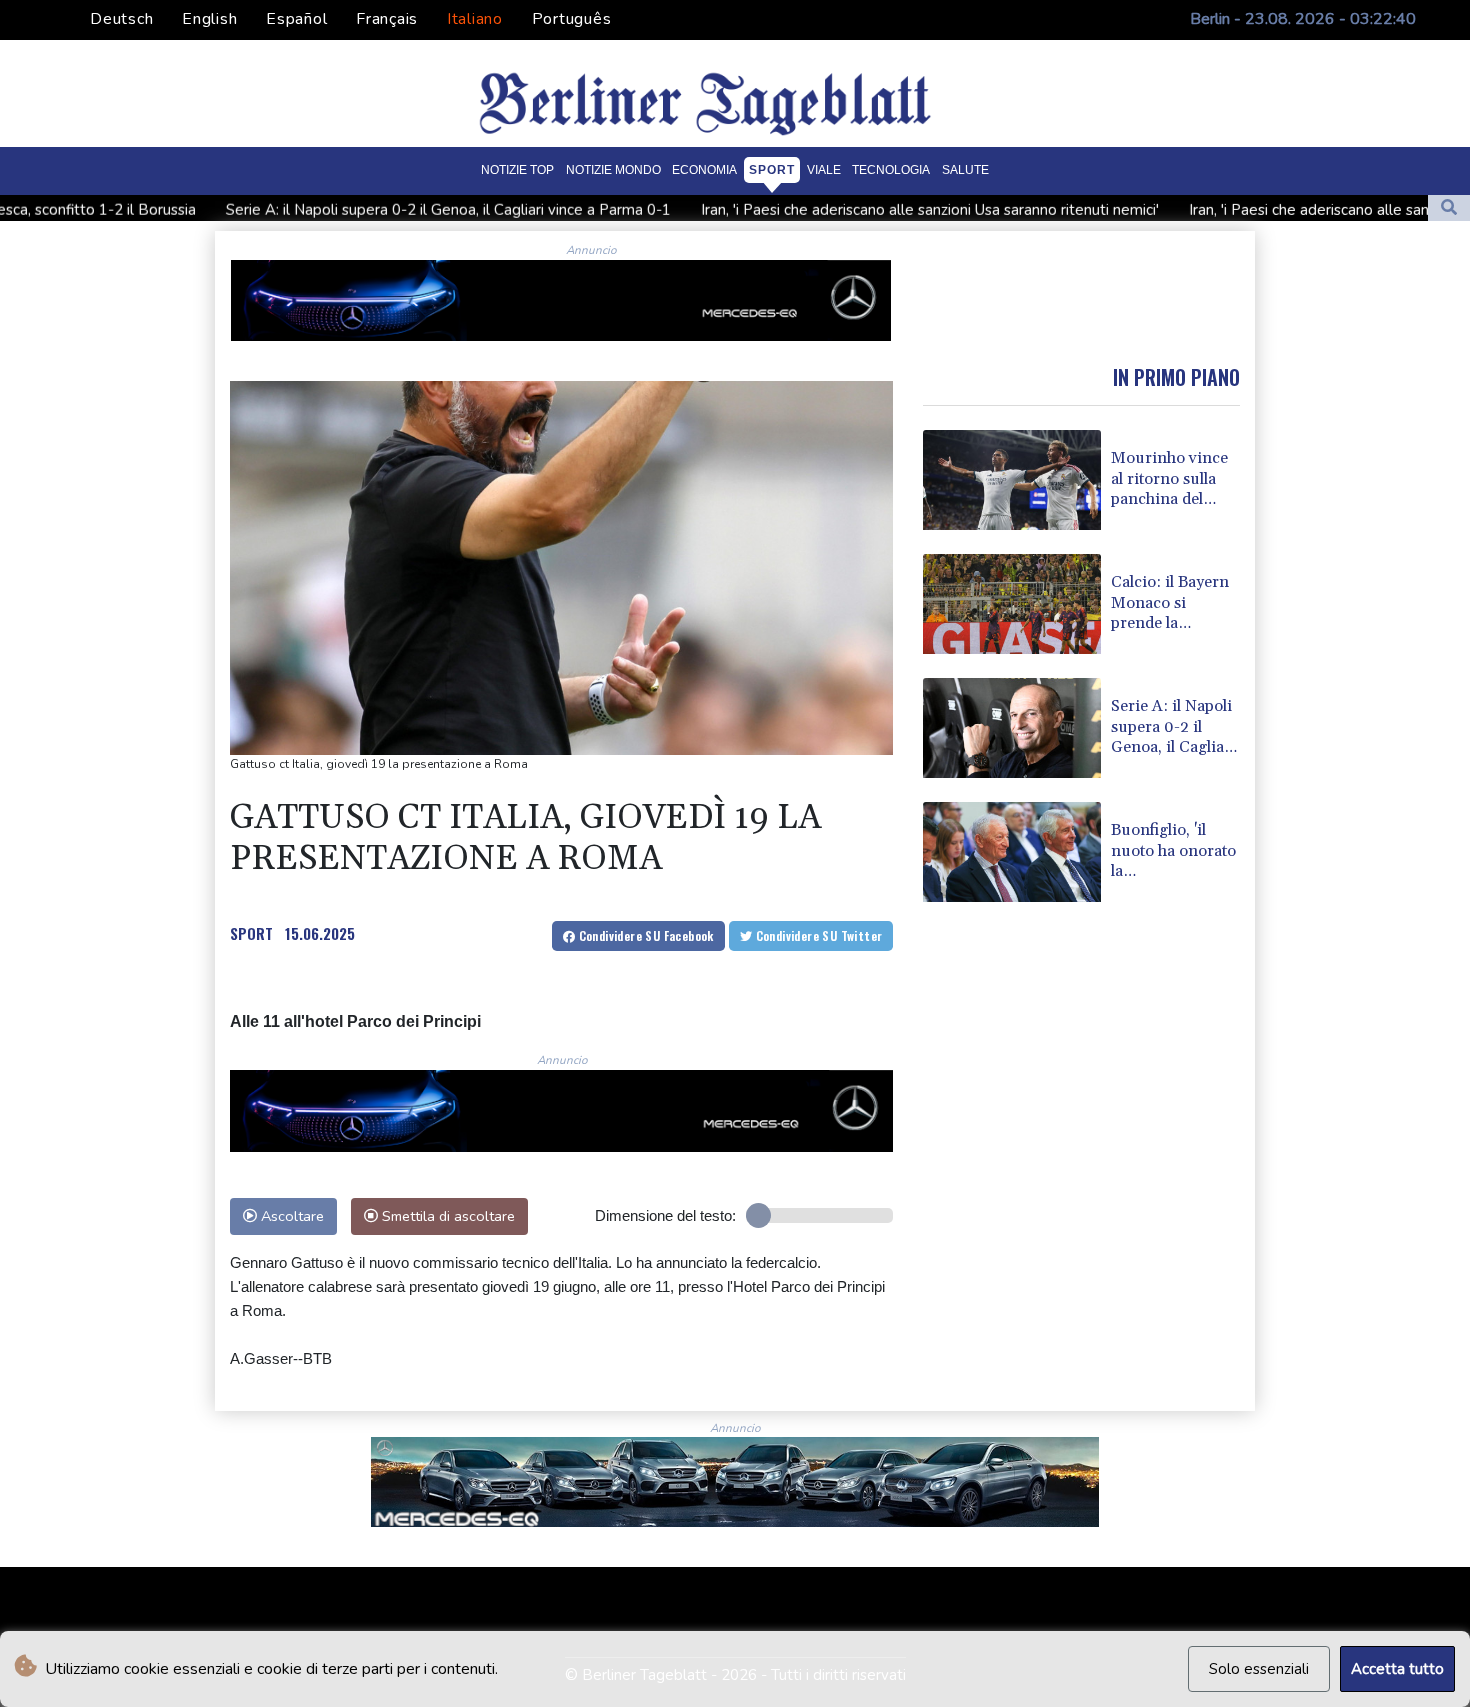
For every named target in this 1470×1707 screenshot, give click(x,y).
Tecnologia (891, 169)
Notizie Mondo (613, 169)
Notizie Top (517, 169)
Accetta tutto (1397, 1669)
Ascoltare (290, 1216)
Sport (772, 169)
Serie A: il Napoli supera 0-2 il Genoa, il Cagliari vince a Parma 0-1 (343, 210)
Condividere (644, 935)
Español (296, 19)
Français (387, 19)
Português (572, 19)
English (209, 19)
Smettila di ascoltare (446, 1216)
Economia (704, 169)
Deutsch (121, 19)
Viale (824, 169)
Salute (965, 169)
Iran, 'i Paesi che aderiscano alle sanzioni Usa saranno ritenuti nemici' (825, 210)
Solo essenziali (1259, 1669)
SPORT (251, 933)
